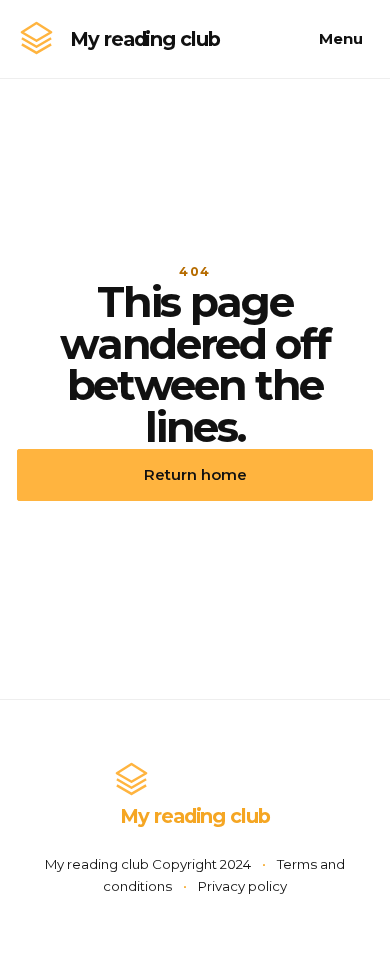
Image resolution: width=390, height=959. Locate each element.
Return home (195, 474)
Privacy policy (242, 886)
